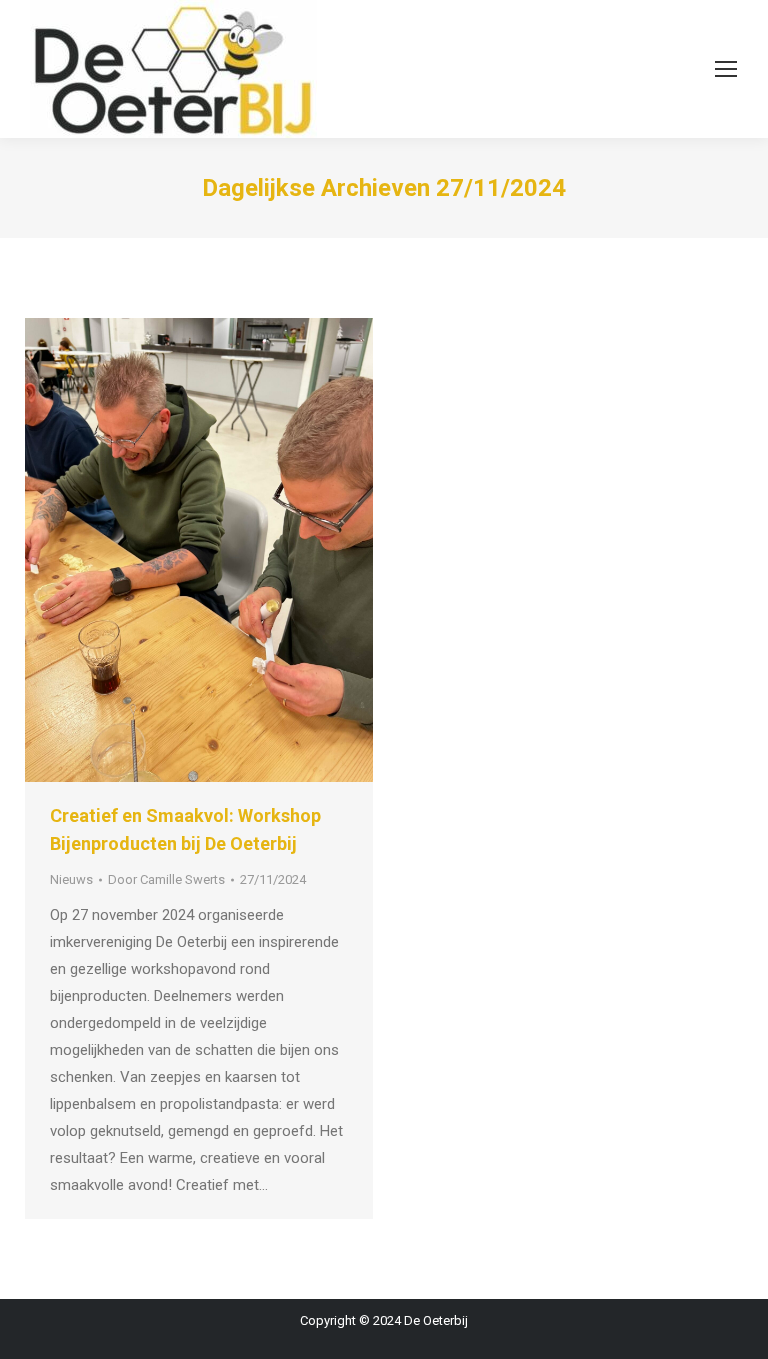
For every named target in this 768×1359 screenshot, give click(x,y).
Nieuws (71, 879)
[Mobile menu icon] (726, 69)
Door (166, 879)
